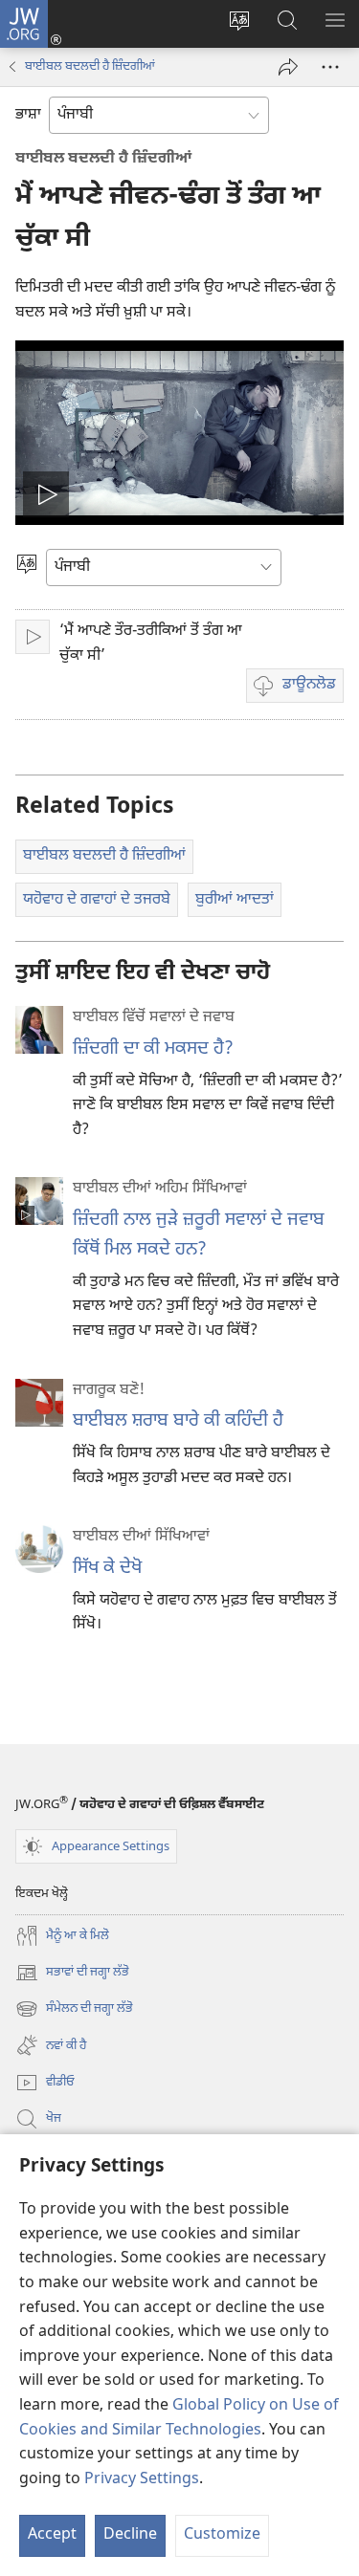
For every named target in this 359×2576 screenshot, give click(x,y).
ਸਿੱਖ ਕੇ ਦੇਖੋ (107, 1569)
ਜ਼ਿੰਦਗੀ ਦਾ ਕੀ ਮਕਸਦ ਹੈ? (153, 1049)
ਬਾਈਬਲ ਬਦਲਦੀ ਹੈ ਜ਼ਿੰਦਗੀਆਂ (90, 66)
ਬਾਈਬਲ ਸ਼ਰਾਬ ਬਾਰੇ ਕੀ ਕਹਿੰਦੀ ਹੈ (178, 1421)
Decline (130, 2535)
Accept (52, 2535)
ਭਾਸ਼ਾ (28, 115)
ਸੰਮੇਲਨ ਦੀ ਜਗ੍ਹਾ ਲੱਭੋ (74, 2010)
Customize (222, 2535)
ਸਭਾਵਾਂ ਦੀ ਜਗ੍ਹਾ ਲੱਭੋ (72, 1974)
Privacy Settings (142, 2480)
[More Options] (330, 67)
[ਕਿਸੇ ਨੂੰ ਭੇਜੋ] (288, 67)
